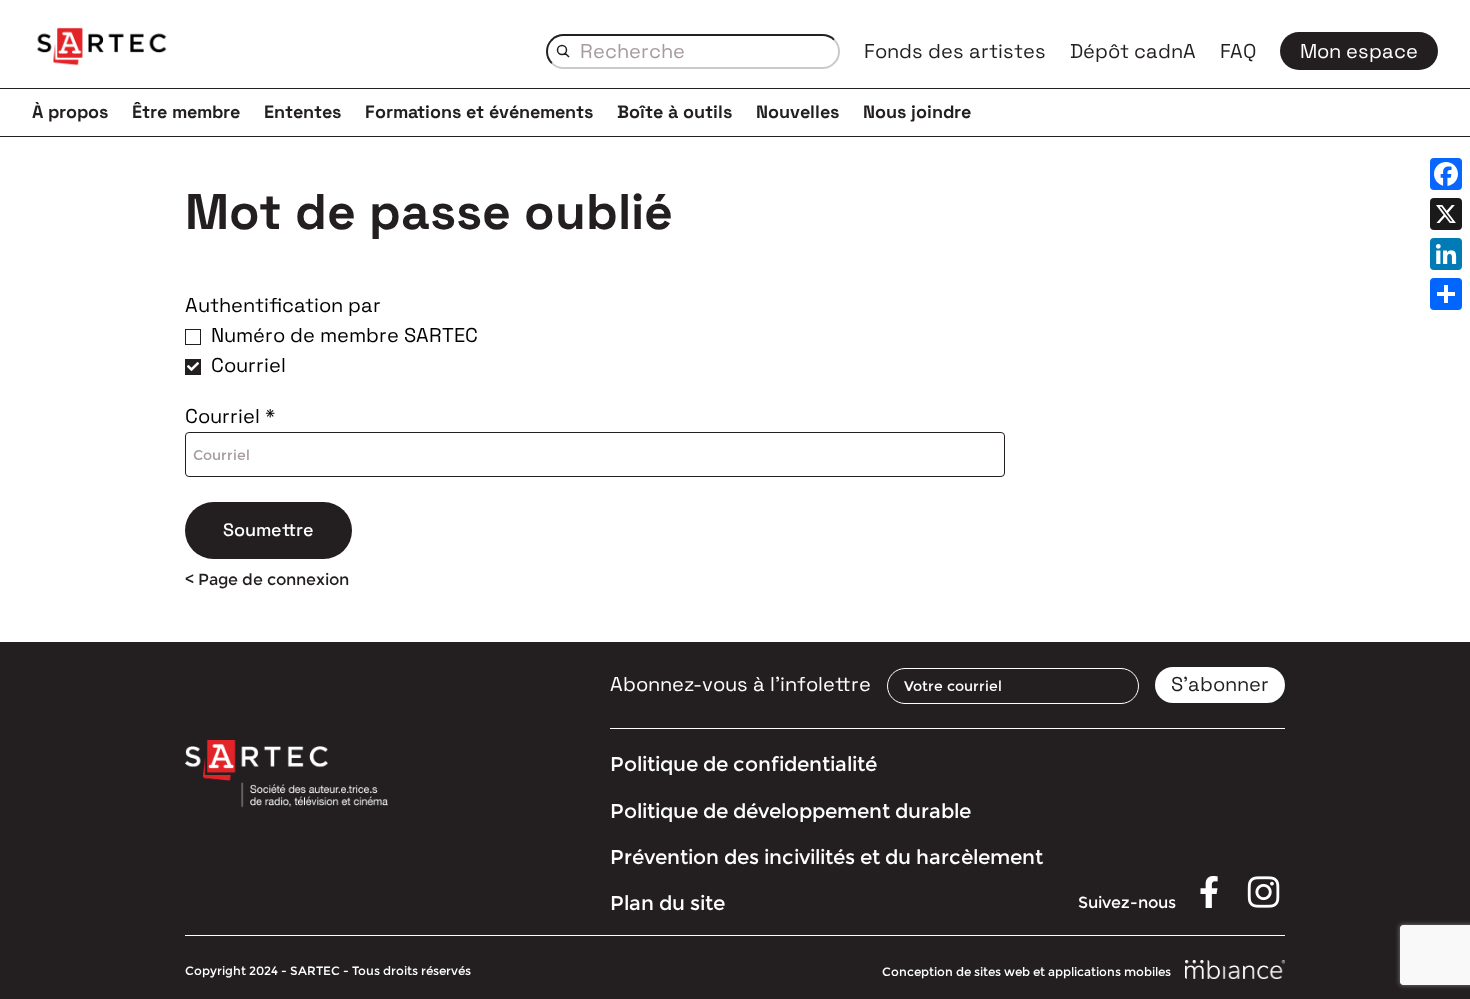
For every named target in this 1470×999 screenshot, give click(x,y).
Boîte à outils (674, 111)
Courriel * (230, 416)
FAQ (1238, 51)
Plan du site (667, 903)
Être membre (186, 111)
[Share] (1446, 294)
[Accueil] (102, 50)
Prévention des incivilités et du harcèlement (826, 857)
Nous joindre (917, 111)
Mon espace (1359, 51)
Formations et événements (479, 111)
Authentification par (283, 305)
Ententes (302, 111)
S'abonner (1220, 684)
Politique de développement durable (790, 811)
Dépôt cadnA (1133, 51)
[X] (1446, 214)
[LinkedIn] (1446, 254)
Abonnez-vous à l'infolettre (740, 684)
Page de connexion (273, 579)
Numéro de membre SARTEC (344, 335)
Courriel (248, 365)
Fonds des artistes (955, 51)
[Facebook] (1446, 174)
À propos (70, 111)
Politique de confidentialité (743, 764)
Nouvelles (797, 111)
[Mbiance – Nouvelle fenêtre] (1235, 970)
